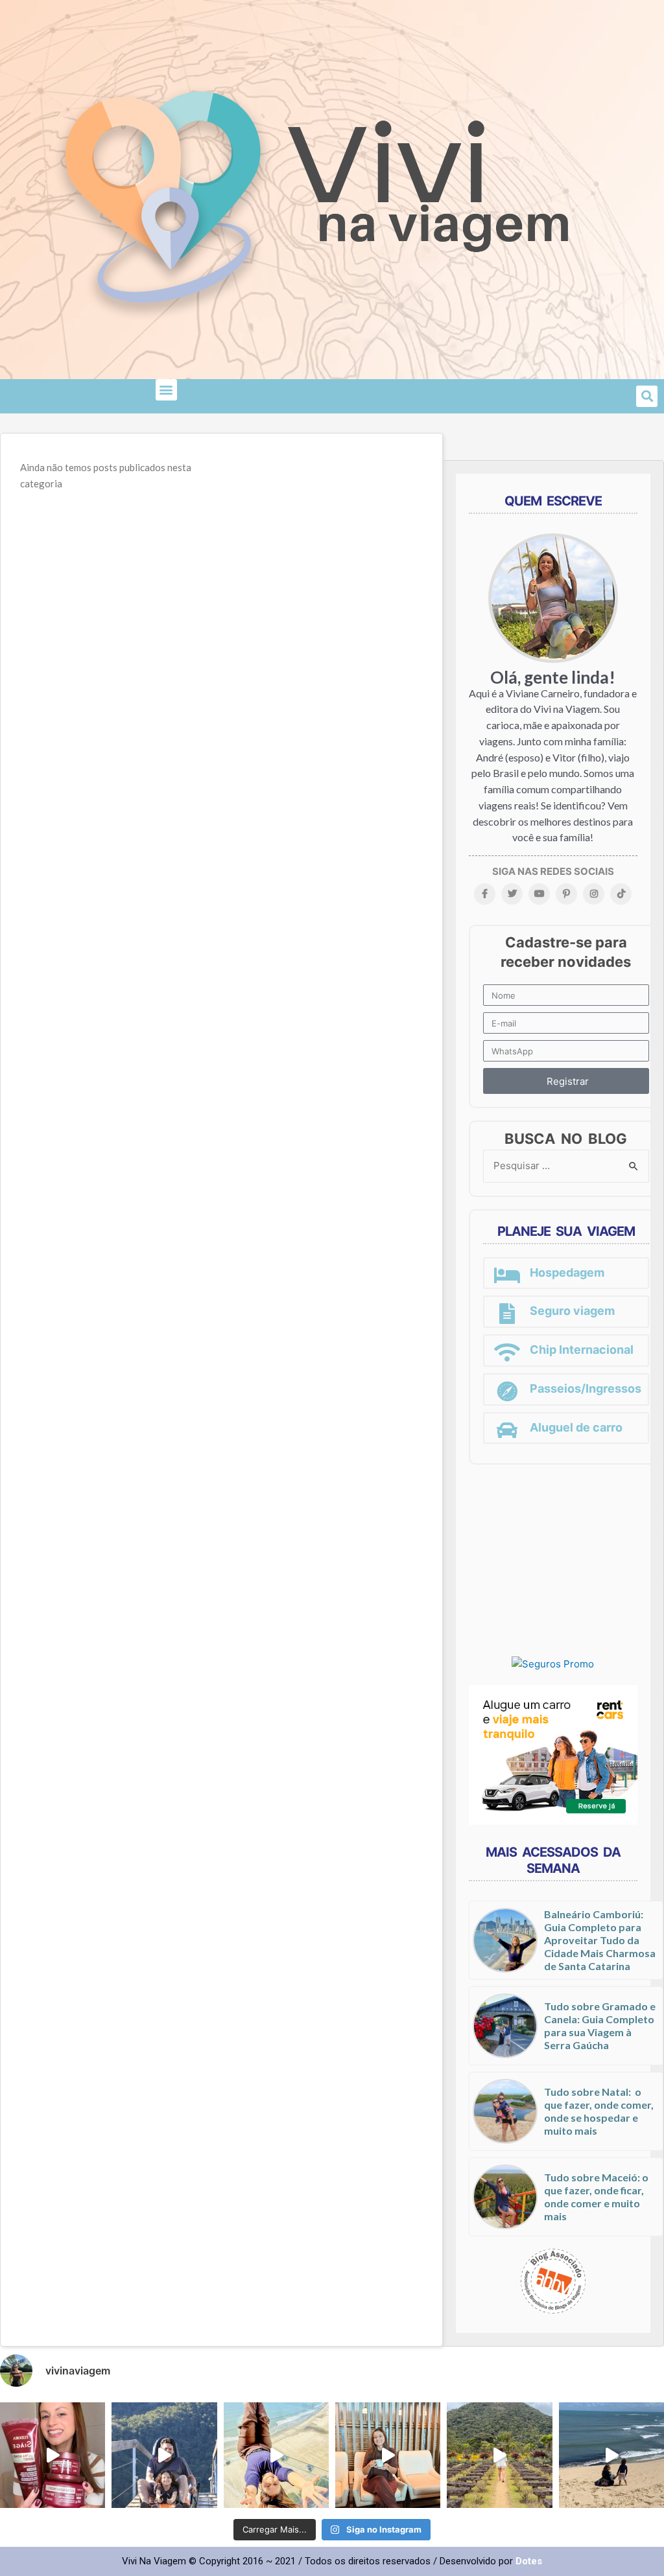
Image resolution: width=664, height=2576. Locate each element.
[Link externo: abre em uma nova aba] (553, 1664)
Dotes (529, 2561)
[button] (166, 390)
